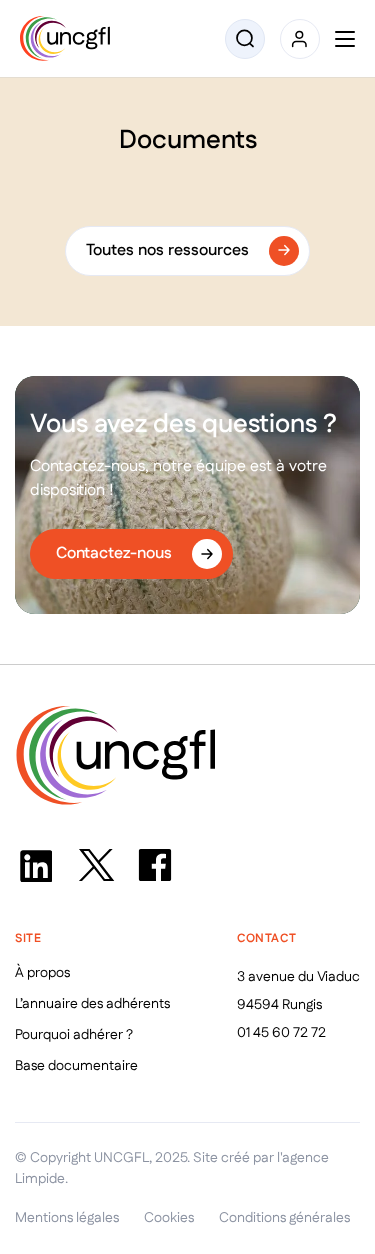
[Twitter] (95, 865)
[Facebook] (155, 865)
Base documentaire (76, 1066)
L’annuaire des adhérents (92, 1004)
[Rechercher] (245, 39)
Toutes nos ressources (167, 250)
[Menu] (345, 39)
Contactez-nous (114, 553)
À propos (42, 973)
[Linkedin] (35, 865)
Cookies (169, 1218)
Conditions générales (284, 1218)
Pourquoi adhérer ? (74, 1035)
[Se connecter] (300, 39)
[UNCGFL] (65, 38)
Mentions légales (67, 1218)
